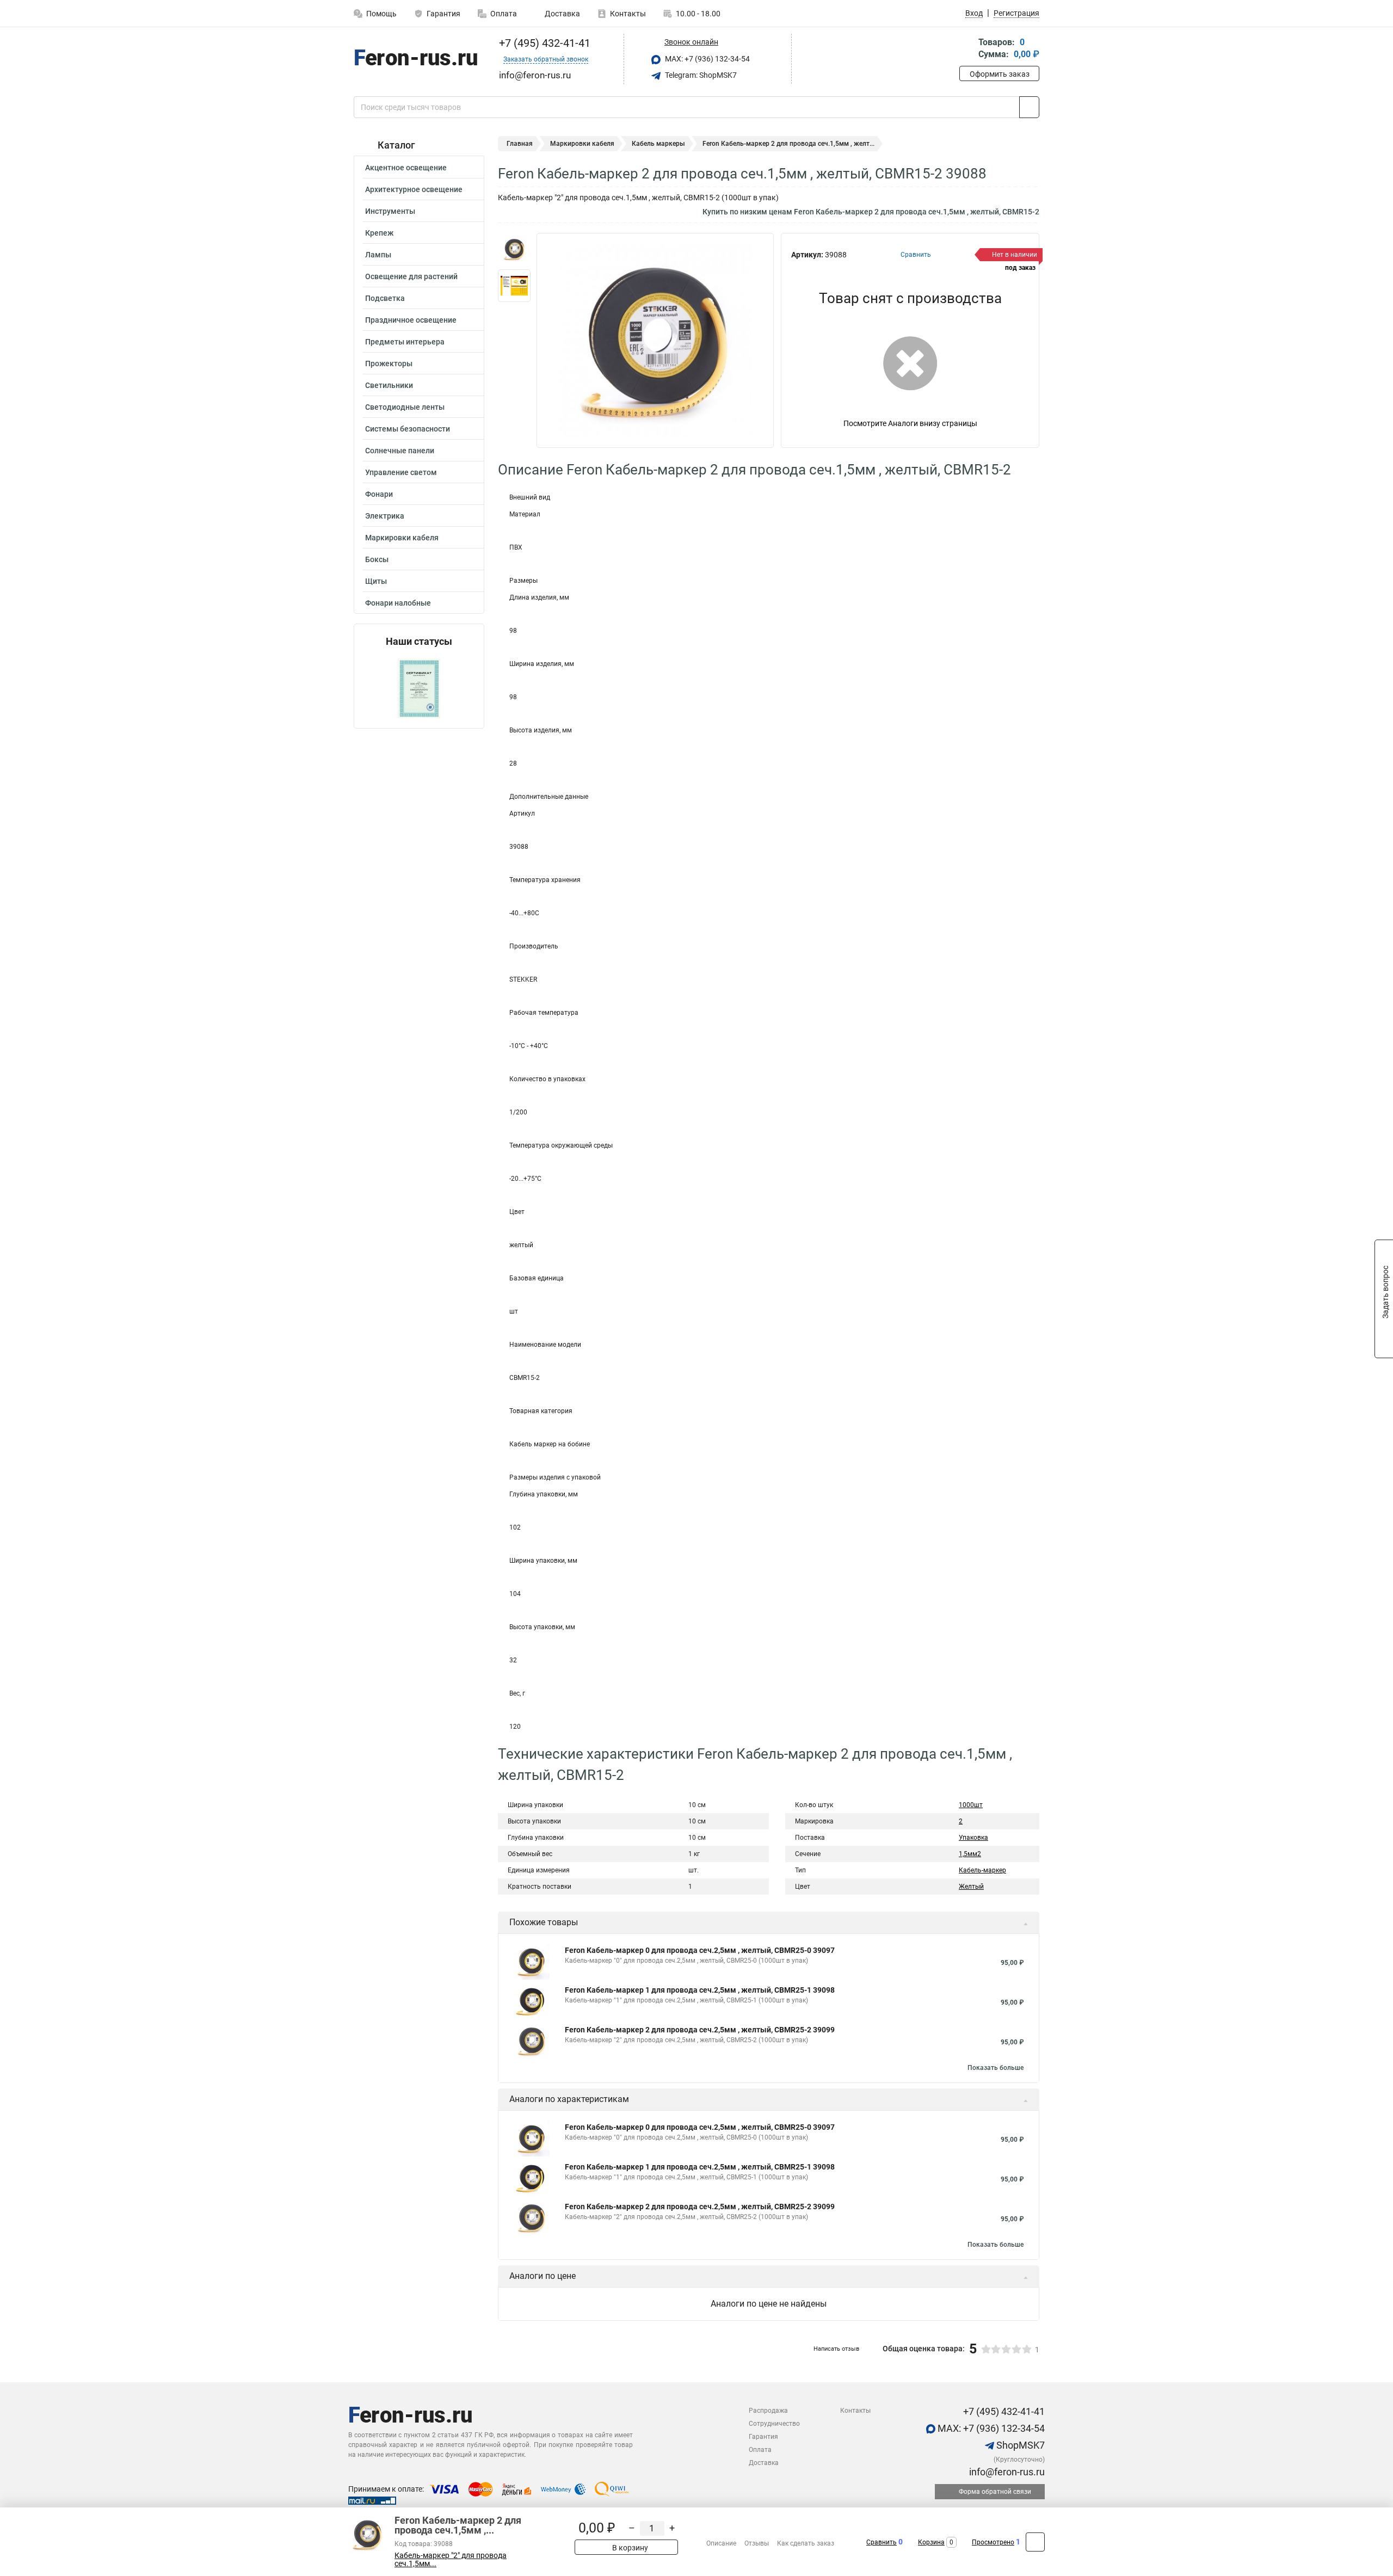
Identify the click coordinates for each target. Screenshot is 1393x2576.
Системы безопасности (408, 429)
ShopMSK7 (1019, 2445)
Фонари (379, 494)
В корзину (629, 2548)
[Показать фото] (514, 249)
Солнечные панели (400, 451)
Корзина (931, 2542)
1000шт (971, 1805)
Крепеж (379, 233)
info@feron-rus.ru (1006, 2472)
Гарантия (443, 14)
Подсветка (385, 298)
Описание (721, 2543)
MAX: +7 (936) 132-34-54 (707, 59)
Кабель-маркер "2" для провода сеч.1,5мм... (451, 2560)
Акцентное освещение (406, 168)
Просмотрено (993, 2542)
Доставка (562, 14)
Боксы (377, 559)
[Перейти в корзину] (967, 49)
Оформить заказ (1000, 74)
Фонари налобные (398, 603)
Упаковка (973, 1838)
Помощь (381, 14)
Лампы (378, 255)
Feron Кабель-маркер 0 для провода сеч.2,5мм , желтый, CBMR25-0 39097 (700, 1950)
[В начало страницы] (1035, 2542)
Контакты (628, 14)
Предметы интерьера (405, 342)
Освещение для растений (411, 276)
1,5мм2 (970, 1854)
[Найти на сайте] (1029, 107)
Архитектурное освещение (414, 189)
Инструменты (390, 211)
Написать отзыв (836, 2349)
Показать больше (996, 2068)
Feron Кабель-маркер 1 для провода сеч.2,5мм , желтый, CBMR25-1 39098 (700, 1990)
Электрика (385, 516)
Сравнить (882, 2542)
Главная (520, 144)
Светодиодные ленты (405, 407)
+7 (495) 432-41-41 (543, 43)
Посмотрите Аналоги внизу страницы (910, 423)
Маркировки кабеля (402, 538)
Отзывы (757, 2543)
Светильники (389, 385)
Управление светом (401, 472)
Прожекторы (389, 363)
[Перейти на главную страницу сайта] (415, 59)
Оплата (504, 14)
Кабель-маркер (982, 1870)
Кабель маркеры (658, 144)
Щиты (376, 581)
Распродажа (768, 2411)
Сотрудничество (774, 2424)
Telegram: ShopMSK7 (700, 75)
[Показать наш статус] (419, 688)
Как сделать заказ (806, 2543)
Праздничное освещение (411, 320)
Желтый (971, 1887)
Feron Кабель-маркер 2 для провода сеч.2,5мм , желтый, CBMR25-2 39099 (700, 2030)
